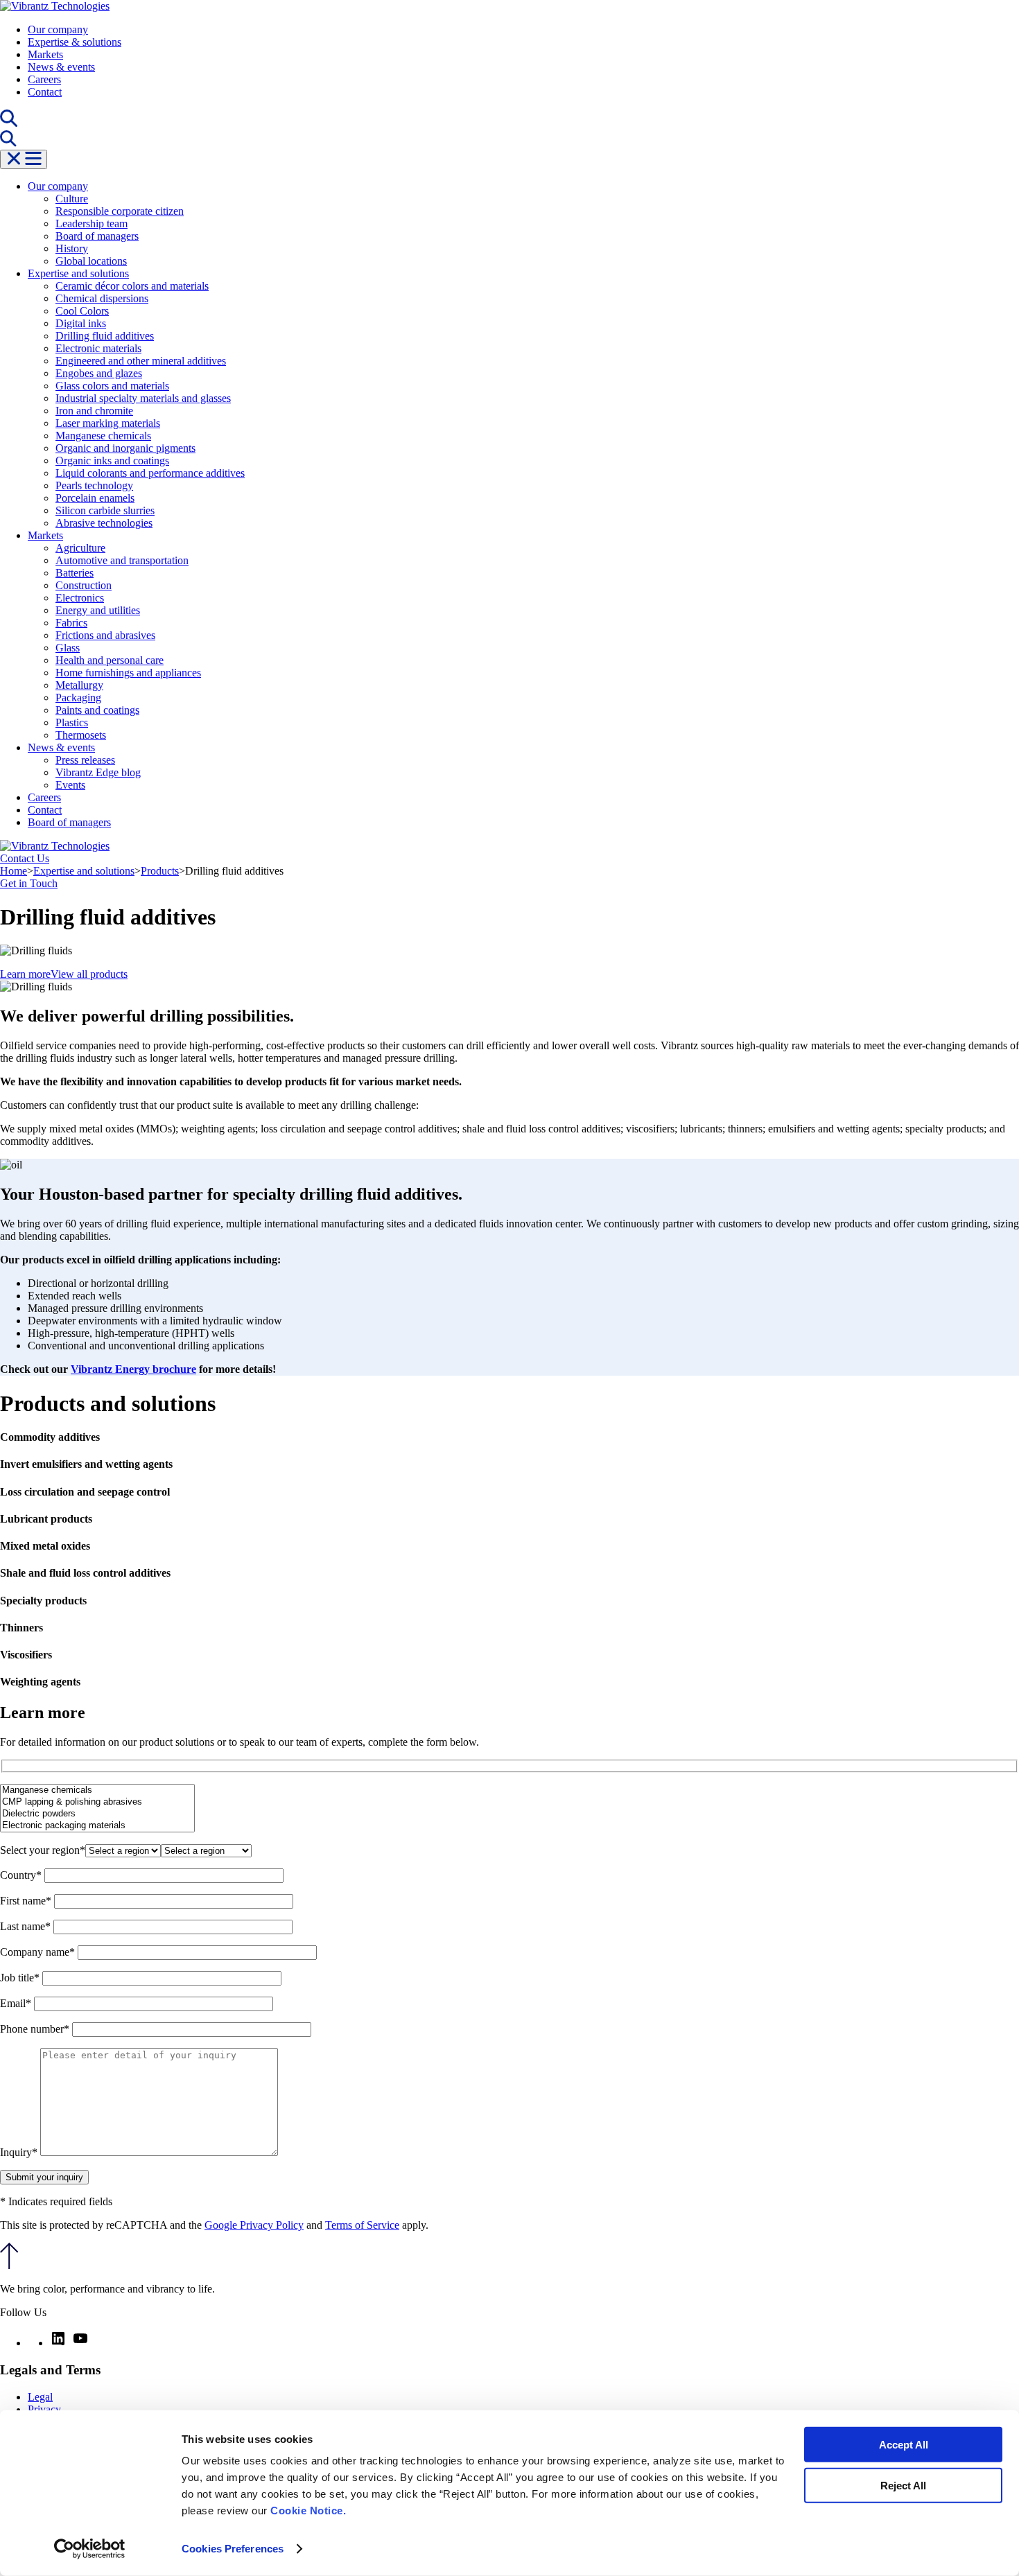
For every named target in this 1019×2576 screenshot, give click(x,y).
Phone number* (36, 2029)
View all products (89, 974)
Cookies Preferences (233, 2549)
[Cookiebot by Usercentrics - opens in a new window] (90, 2549)
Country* (22, 1875)
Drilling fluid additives (105, 336)
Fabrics (71, 623)
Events (70, 785)
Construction (84, 585)
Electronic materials (98, 348)
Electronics (80, 598)
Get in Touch (29, 883)
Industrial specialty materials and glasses (143, 398)
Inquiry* (20, 2152)
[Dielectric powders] (97, 1814)
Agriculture (80, 548)
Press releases (85, 760)
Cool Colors (82, 311)
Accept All (904, 2445)
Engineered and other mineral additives (141, 361)
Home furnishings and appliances (128, 673)
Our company (58, 29)
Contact (45, 92)
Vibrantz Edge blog (98, 772)
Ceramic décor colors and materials (132, 286)
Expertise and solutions (78, 273)
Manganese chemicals (103, 436)
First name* (27, 1901)
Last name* (27, 1926)
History (72, 248)
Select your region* (43, 1850)
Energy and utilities (98, 610)
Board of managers (97, 236)
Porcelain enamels (95, 498)
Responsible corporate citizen (120, 211)
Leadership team (92, 224)
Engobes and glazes (99, 373)
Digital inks (81, 323)
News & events (61, 67)
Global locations (91, 261)
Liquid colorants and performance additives (150, 473)
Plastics (72, 722)
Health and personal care (110, 660)
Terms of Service (362, 2225)
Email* (17, 2003)
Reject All (903, 2485)
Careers (44, 79)
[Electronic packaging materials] (97, 1826)
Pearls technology (94, 485)
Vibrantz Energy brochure (133, 1369)
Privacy (44, 2409)
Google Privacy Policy (254, 2225)
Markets (45, 54)
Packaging (78, 698)
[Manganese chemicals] (97, 1790)
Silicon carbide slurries (105, 510)
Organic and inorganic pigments (125, 448)
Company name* (39, 1952)
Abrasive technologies (104, 523)
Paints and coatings (97, 710)
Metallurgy (79, 685)
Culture (72, 199)
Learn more (25, 974)
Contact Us (25, 858)
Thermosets (81, 735)
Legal (40, 2397)
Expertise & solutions (75, 42)
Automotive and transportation (122, 560)
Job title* (21, 1978)
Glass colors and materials (112, 386)
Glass (68, 648)
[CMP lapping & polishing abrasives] (97, 1802)
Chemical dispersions (102, 298)
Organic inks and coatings (112, 461)
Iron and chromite (94, 411)
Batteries (75, 573)
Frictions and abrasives (105, 635)
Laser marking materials (108, 423)
